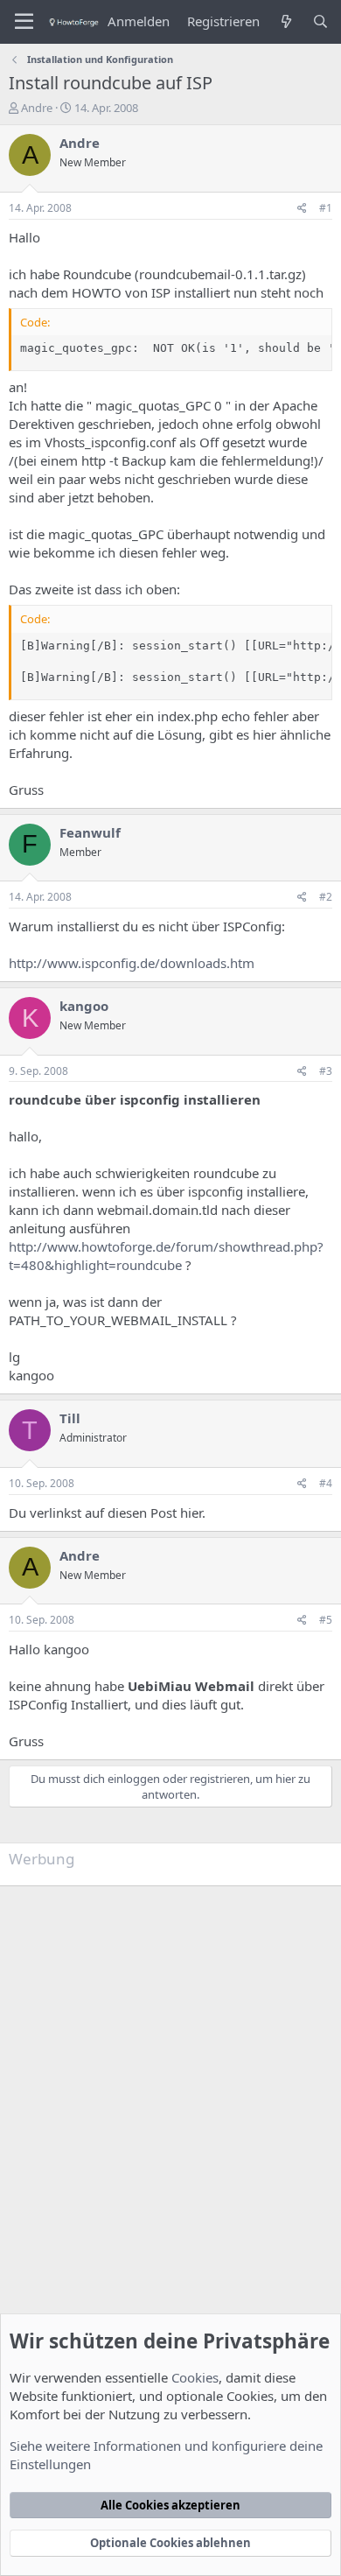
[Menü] (24, 22)
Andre (37, 108)
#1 (326, 208)
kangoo (84, 1006)
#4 (326, 1483)
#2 (326, 897)
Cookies (195, 2377)
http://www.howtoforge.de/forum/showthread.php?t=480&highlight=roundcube (166, 1256)
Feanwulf (90, 832)
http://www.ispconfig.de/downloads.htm (132, 963)
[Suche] (320, 21)
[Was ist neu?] (285, 21)
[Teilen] (302, 209)
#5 (326, 1620)
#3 (326, 1071)
